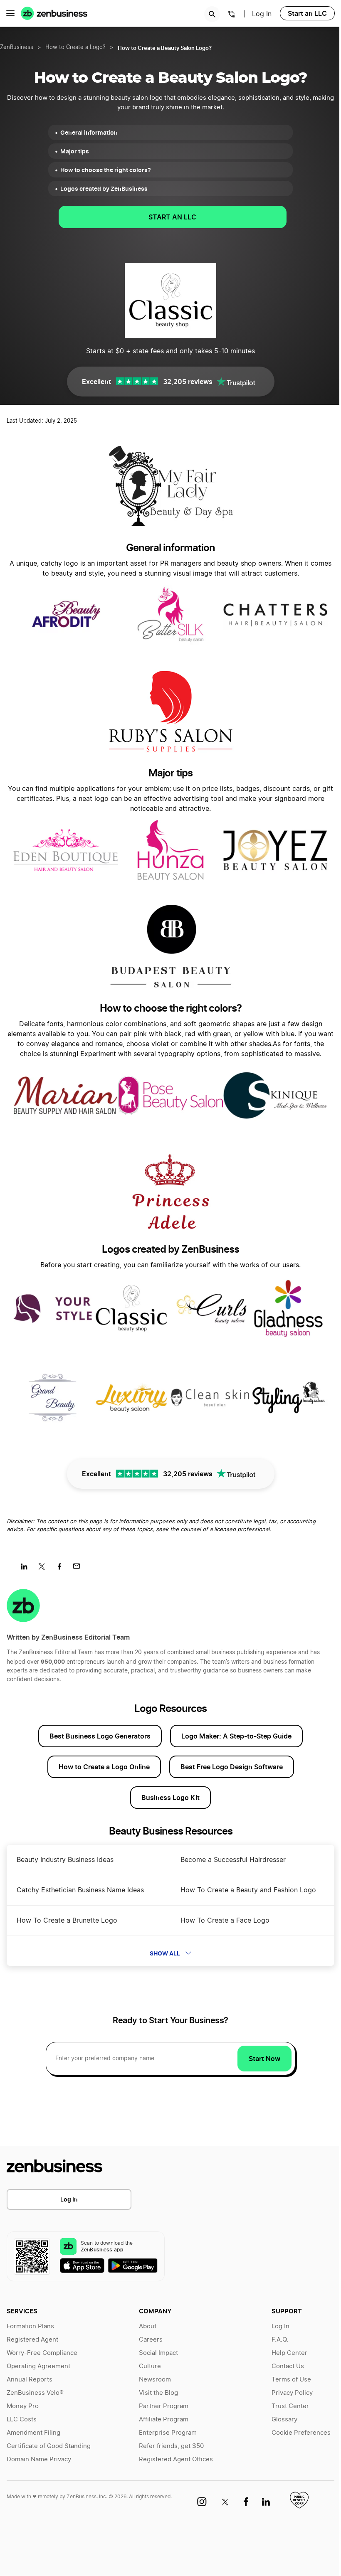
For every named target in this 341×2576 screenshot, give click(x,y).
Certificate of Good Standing (49, 2446)
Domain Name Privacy (39, 2459)
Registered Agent (32, 2340)
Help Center (289, 2353)
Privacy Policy (292, 2393)
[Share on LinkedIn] (27, 1569)
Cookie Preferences (301, 2433)
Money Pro (23, 2406)
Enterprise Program (168, 2433)
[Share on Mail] (80, 1569)
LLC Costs (22, 2420)
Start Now (264, 2059)
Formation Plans (30, 2326)
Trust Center (290, 2406)
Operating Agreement (38, 2366)
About (148, 2326)
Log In (262, 14)
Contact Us (288, 2366)
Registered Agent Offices (176, 2459)
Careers (151, 2340)
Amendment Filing (33, 2433)
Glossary (284, 2420)
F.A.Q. (280, 2340)
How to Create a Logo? (75, 48)
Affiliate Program (164, 2420)
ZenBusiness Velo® (35, 2393)
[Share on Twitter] (45, 1569)
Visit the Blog (158, 2393)
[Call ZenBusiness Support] (232, 15)
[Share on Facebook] (62, 1569)
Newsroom (155, 2380)
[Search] (212, 14)
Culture (150, 2366)
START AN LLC (172, 217)
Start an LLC (307, 13)
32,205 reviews (188, 382)
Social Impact (158, 2353)
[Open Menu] (10, 13)
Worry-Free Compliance (42, 2353)
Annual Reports (30, 2380)
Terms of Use (291, 2380)
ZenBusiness (17, 48)
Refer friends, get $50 (171, 2446)
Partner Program (164, 2406)
